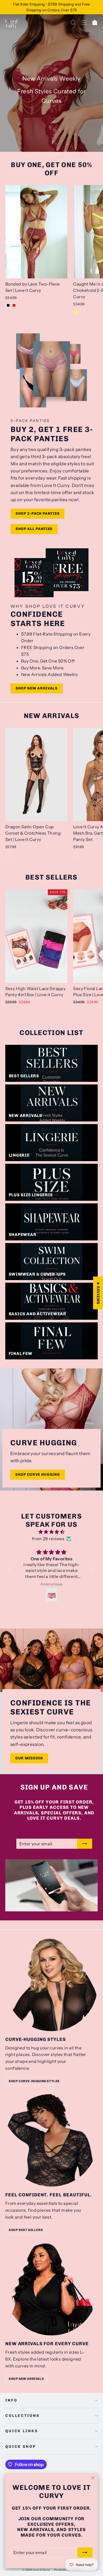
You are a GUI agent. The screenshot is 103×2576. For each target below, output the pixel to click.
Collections (22, 2416)
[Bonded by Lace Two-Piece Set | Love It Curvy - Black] (8, 305)
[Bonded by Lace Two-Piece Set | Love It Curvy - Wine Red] (14, 305)
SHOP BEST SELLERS (26, 2230)
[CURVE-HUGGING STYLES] (51, 1985)
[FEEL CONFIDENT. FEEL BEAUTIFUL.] (51, 2140)
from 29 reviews (48, 1539)
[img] (52, 1532)
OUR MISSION (29, 1758)
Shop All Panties (34, 529)
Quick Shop (21, 2447)
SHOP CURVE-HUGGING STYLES (34, 2081)
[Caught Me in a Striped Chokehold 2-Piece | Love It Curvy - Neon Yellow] (76, 312)
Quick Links (22, 2431)
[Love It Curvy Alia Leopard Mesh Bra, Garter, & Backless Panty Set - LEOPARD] (76, 854)
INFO (11, 2400)
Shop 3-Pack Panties (38, 514)
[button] (12, 1570)
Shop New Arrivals (37, 688)
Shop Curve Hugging (38, 1475)
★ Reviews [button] (98, 1293)
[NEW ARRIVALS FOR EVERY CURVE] (51, 2289)
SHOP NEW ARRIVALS (26, 2379)
